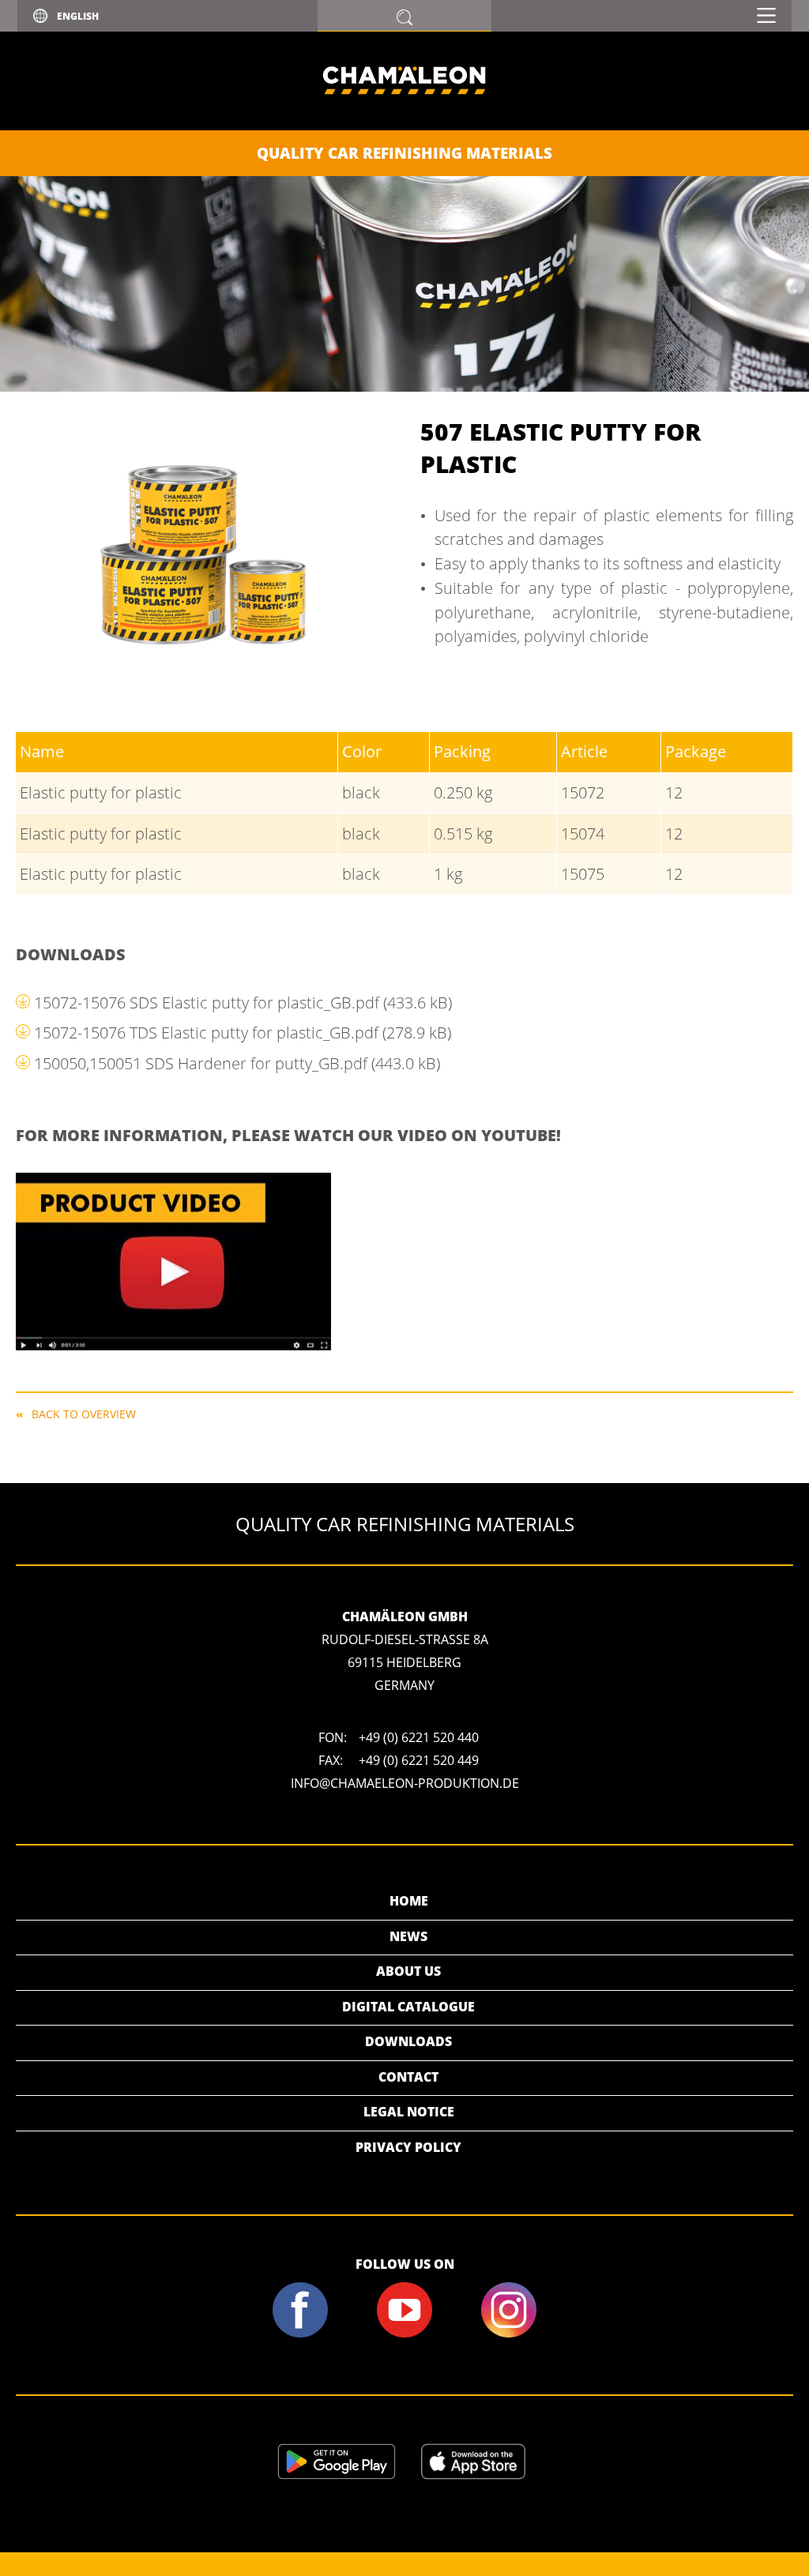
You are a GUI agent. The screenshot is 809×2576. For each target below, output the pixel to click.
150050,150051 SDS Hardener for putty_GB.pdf (237, 1063)
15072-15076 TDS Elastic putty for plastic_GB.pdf (243, 1033)
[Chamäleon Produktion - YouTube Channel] (404, 2334)
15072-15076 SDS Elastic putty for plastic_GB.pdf (243, 1003)
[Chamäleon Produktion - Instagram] (509, 2334)
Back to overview (84, 1413)
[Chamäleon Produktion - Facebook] (300, 2334)
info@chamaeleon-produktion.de (405, 1783)
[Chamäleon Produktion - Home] (404, 126)
